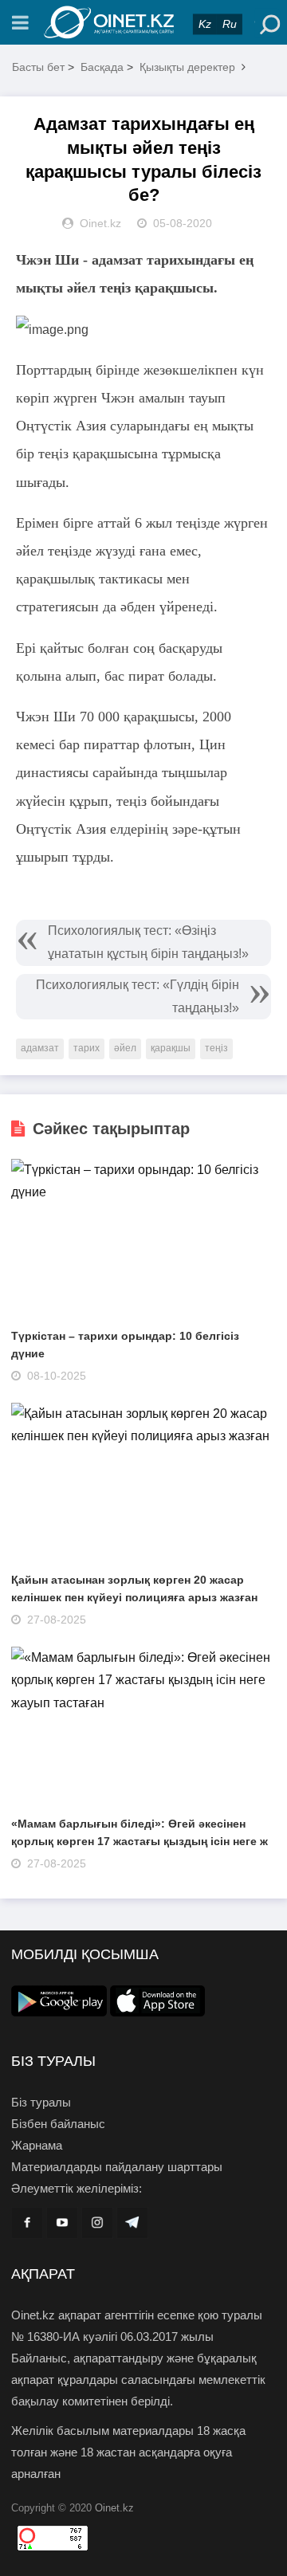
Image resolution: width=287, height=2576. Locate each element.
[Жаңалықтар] (143, 22)
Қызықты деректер (187, 67)
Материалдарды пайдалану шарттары (117, 2167)
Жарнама (37, 2145)
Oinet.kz (114, 2508)
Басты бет (38, 67)
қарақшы (171, 1048)
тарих (86, 1048)
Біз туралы (41, 2102)
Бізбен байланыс (58, 2124)
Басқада (102, 67)
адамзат (40, 1048)
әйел (125, 1048)
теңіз (216, 1048)
